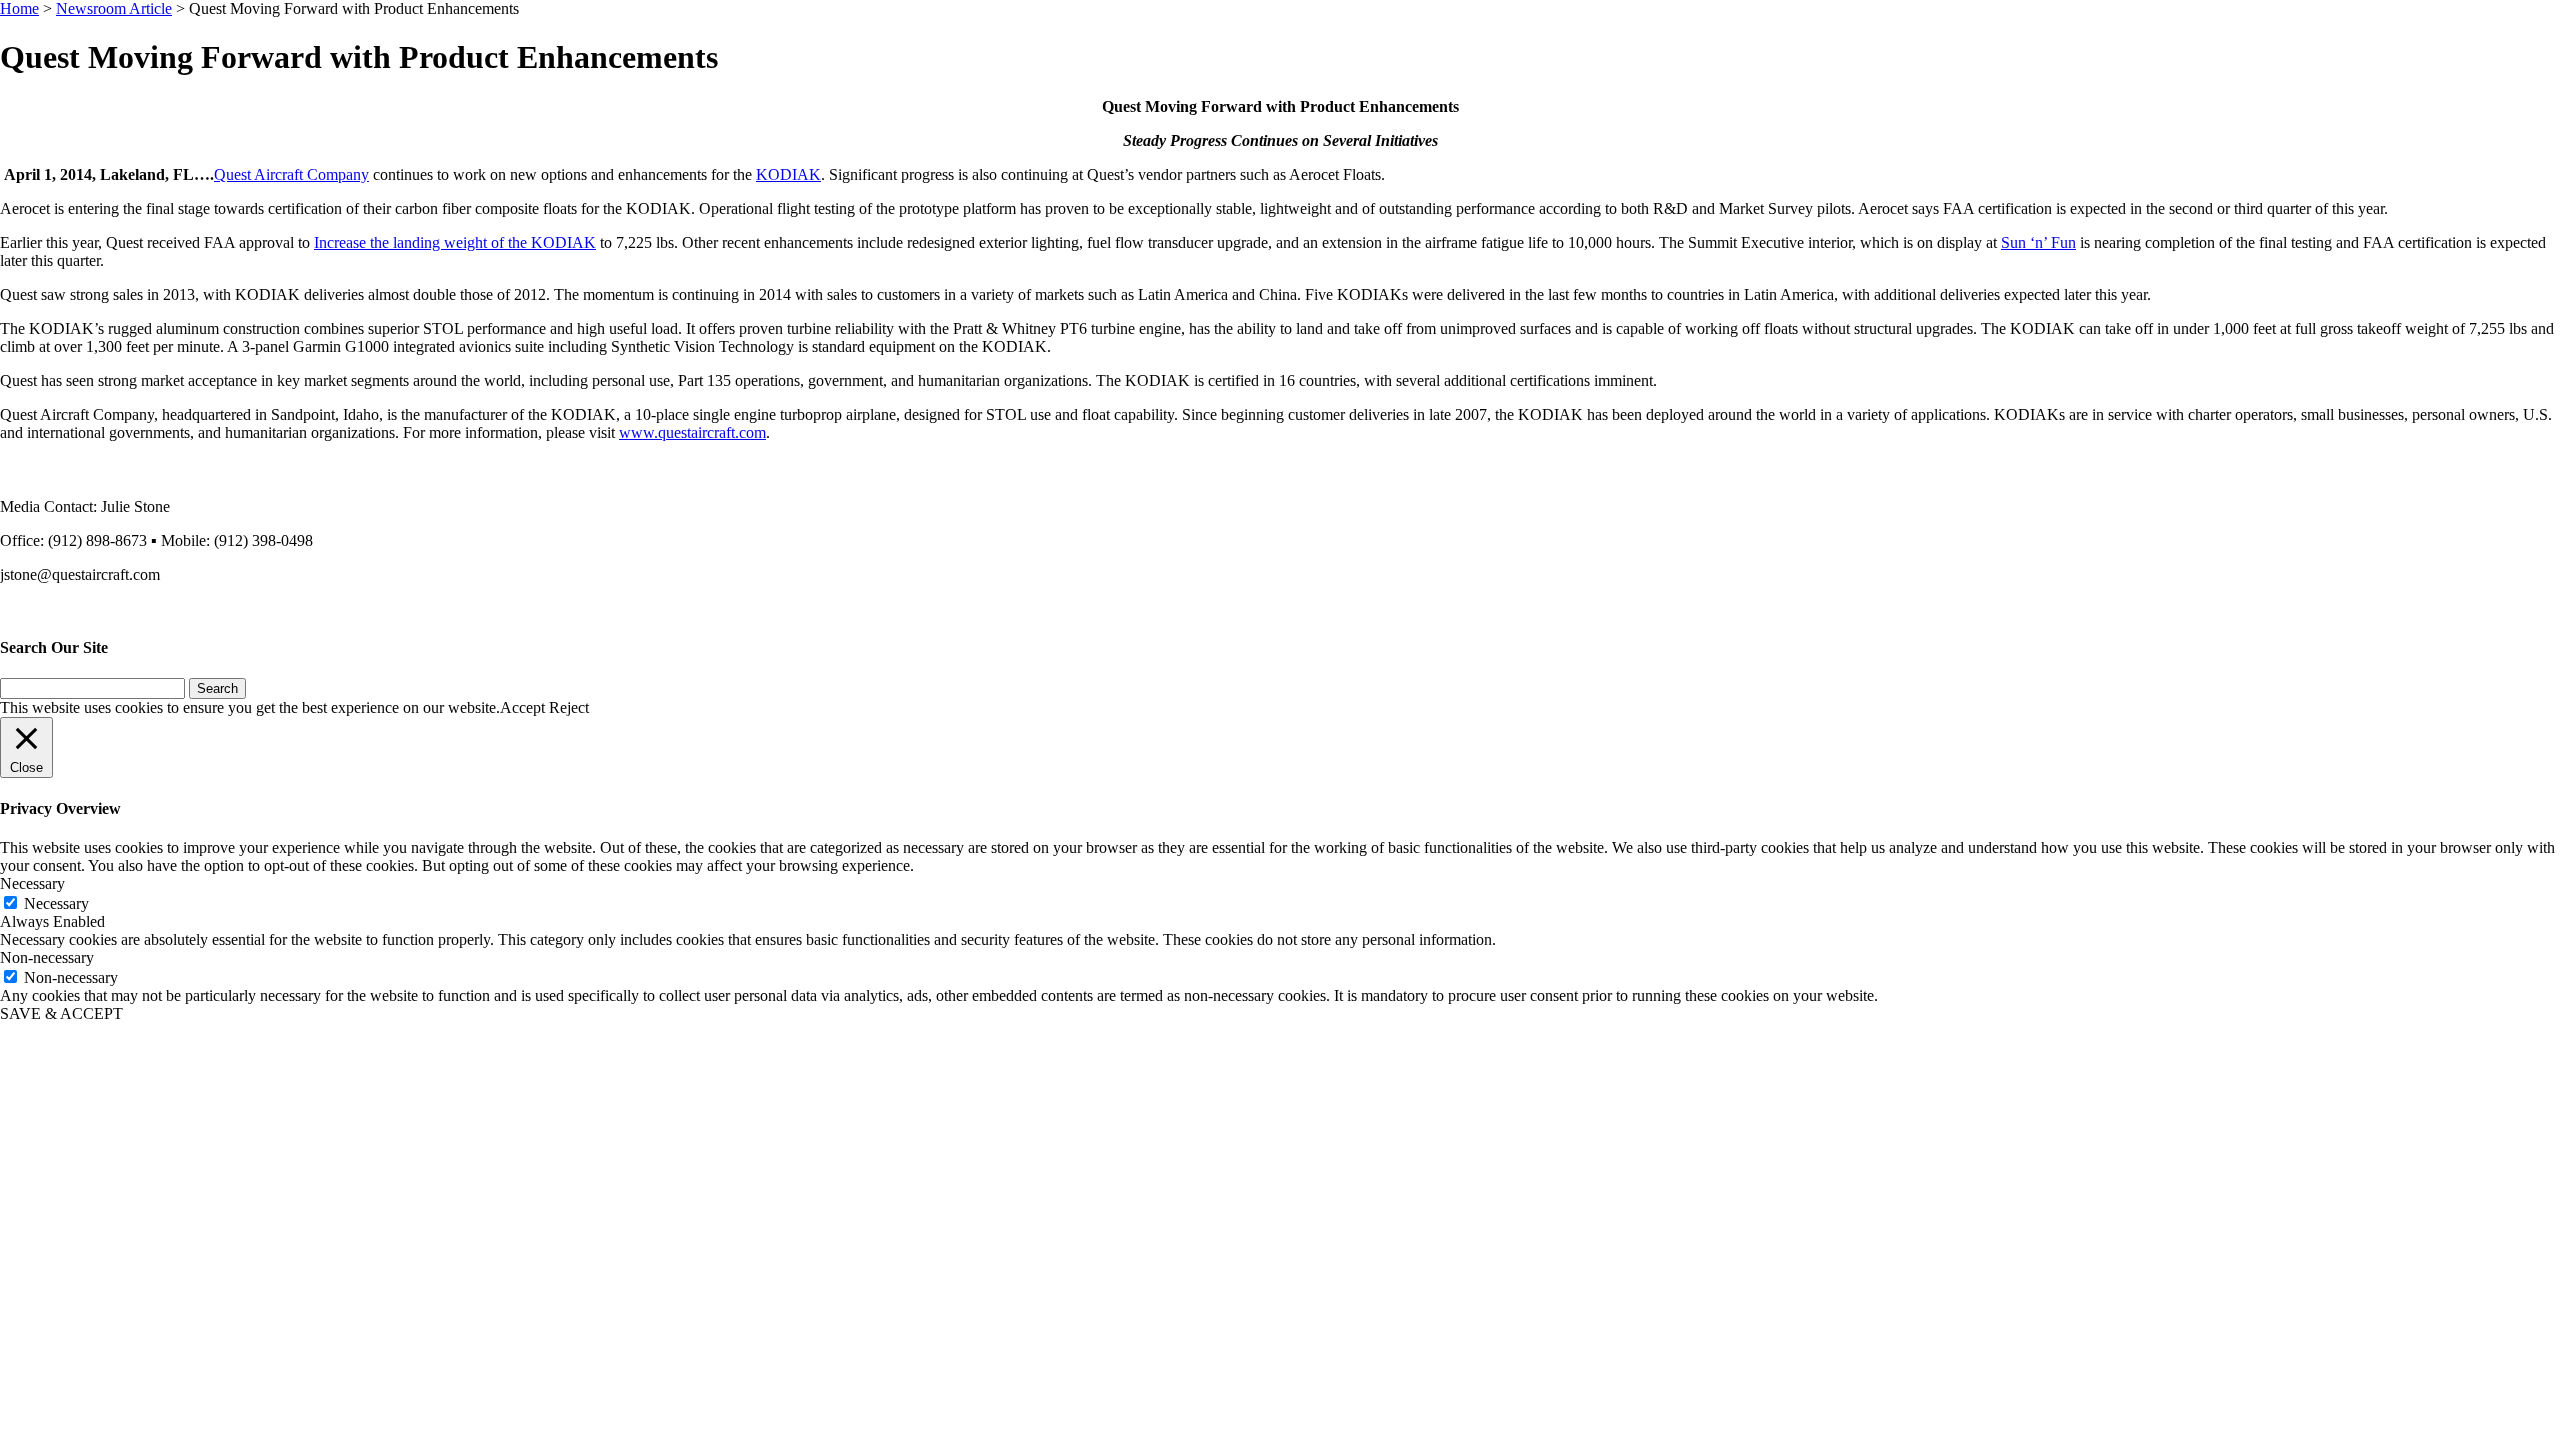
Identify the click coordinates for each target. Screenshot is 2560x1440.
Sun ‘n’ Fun (2038, 242)
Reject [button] (569, 707)
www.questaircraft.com (692, 432)
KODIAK (788, 174)
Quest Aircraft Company (291, 174)
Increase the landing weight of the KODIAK (455, 242)
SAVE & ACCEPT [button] (61, 1013)
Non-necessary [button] (47, 957)
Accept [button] (522, 707)
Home (19, 8)
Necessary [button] (32, 883)
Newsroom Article (114, 8)
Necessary (56, 903)
